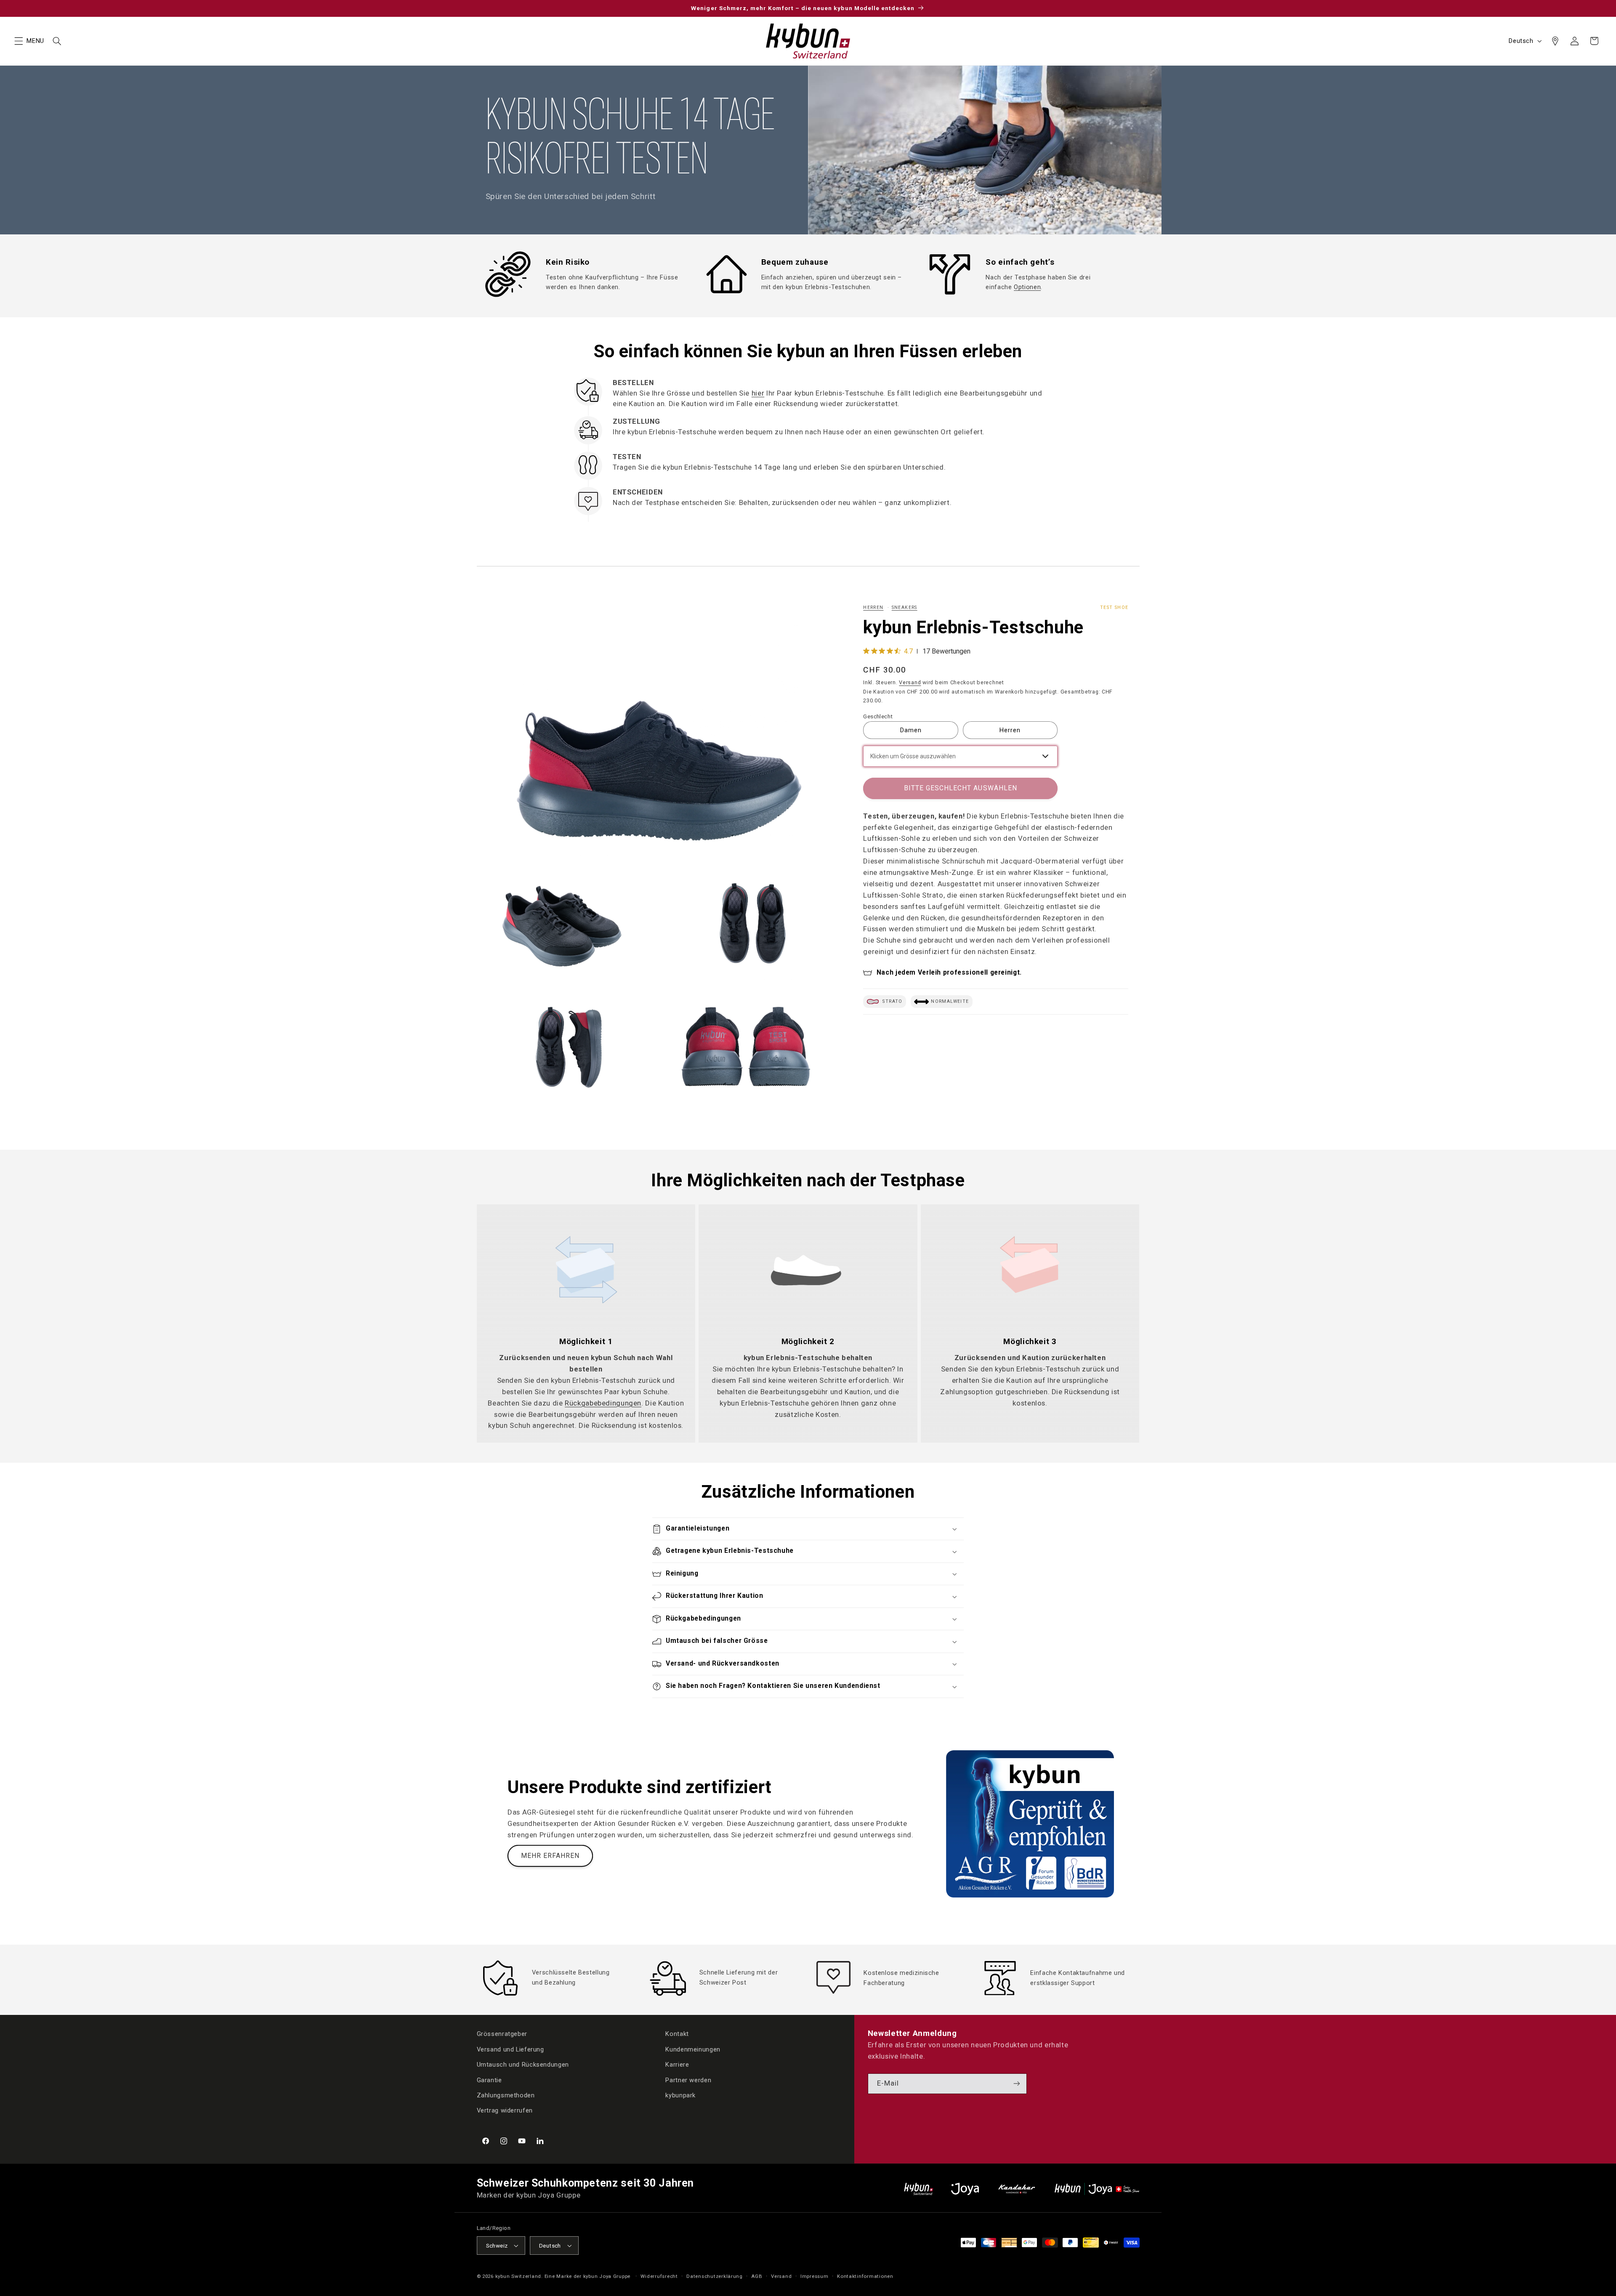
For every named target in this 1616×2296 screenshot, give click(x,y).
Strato (892, 1002)
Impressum (815, 2276)
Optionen (1027, 287)
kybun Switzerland (518, 2276)
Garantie (489, 2080)
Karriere (677, 2065)
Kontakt (677, 2034)
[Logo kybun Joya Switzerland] (1097, 2189)
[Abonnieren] (1017, 2084)
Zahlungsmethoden (506, 2095)
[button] (19, 41)
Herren (873, 607)
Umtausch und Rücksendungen (523, 2065)
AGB (757, 2276)
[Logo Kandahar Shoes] (1017, 2189)
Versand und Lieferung (510, 2049)
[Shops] (1555, 41)
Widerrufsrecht (659, 2276)
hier (758, 393)
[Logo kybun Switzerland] (919, 2189)
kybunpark (680, 2095)
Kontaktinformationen (865, 2276)
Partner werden (688, 2080)
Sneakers (905, 607)
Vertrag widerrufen (505, 2110)
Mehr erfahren (550, 1856)
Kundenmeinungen (693, 2049)
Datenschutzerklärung (715, 2276)
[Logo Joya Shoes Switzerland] (965, 2189)
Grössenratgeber (502, 2034)
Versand (910, 682)
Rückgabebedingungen (603, 1403)
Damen (911, 730)
